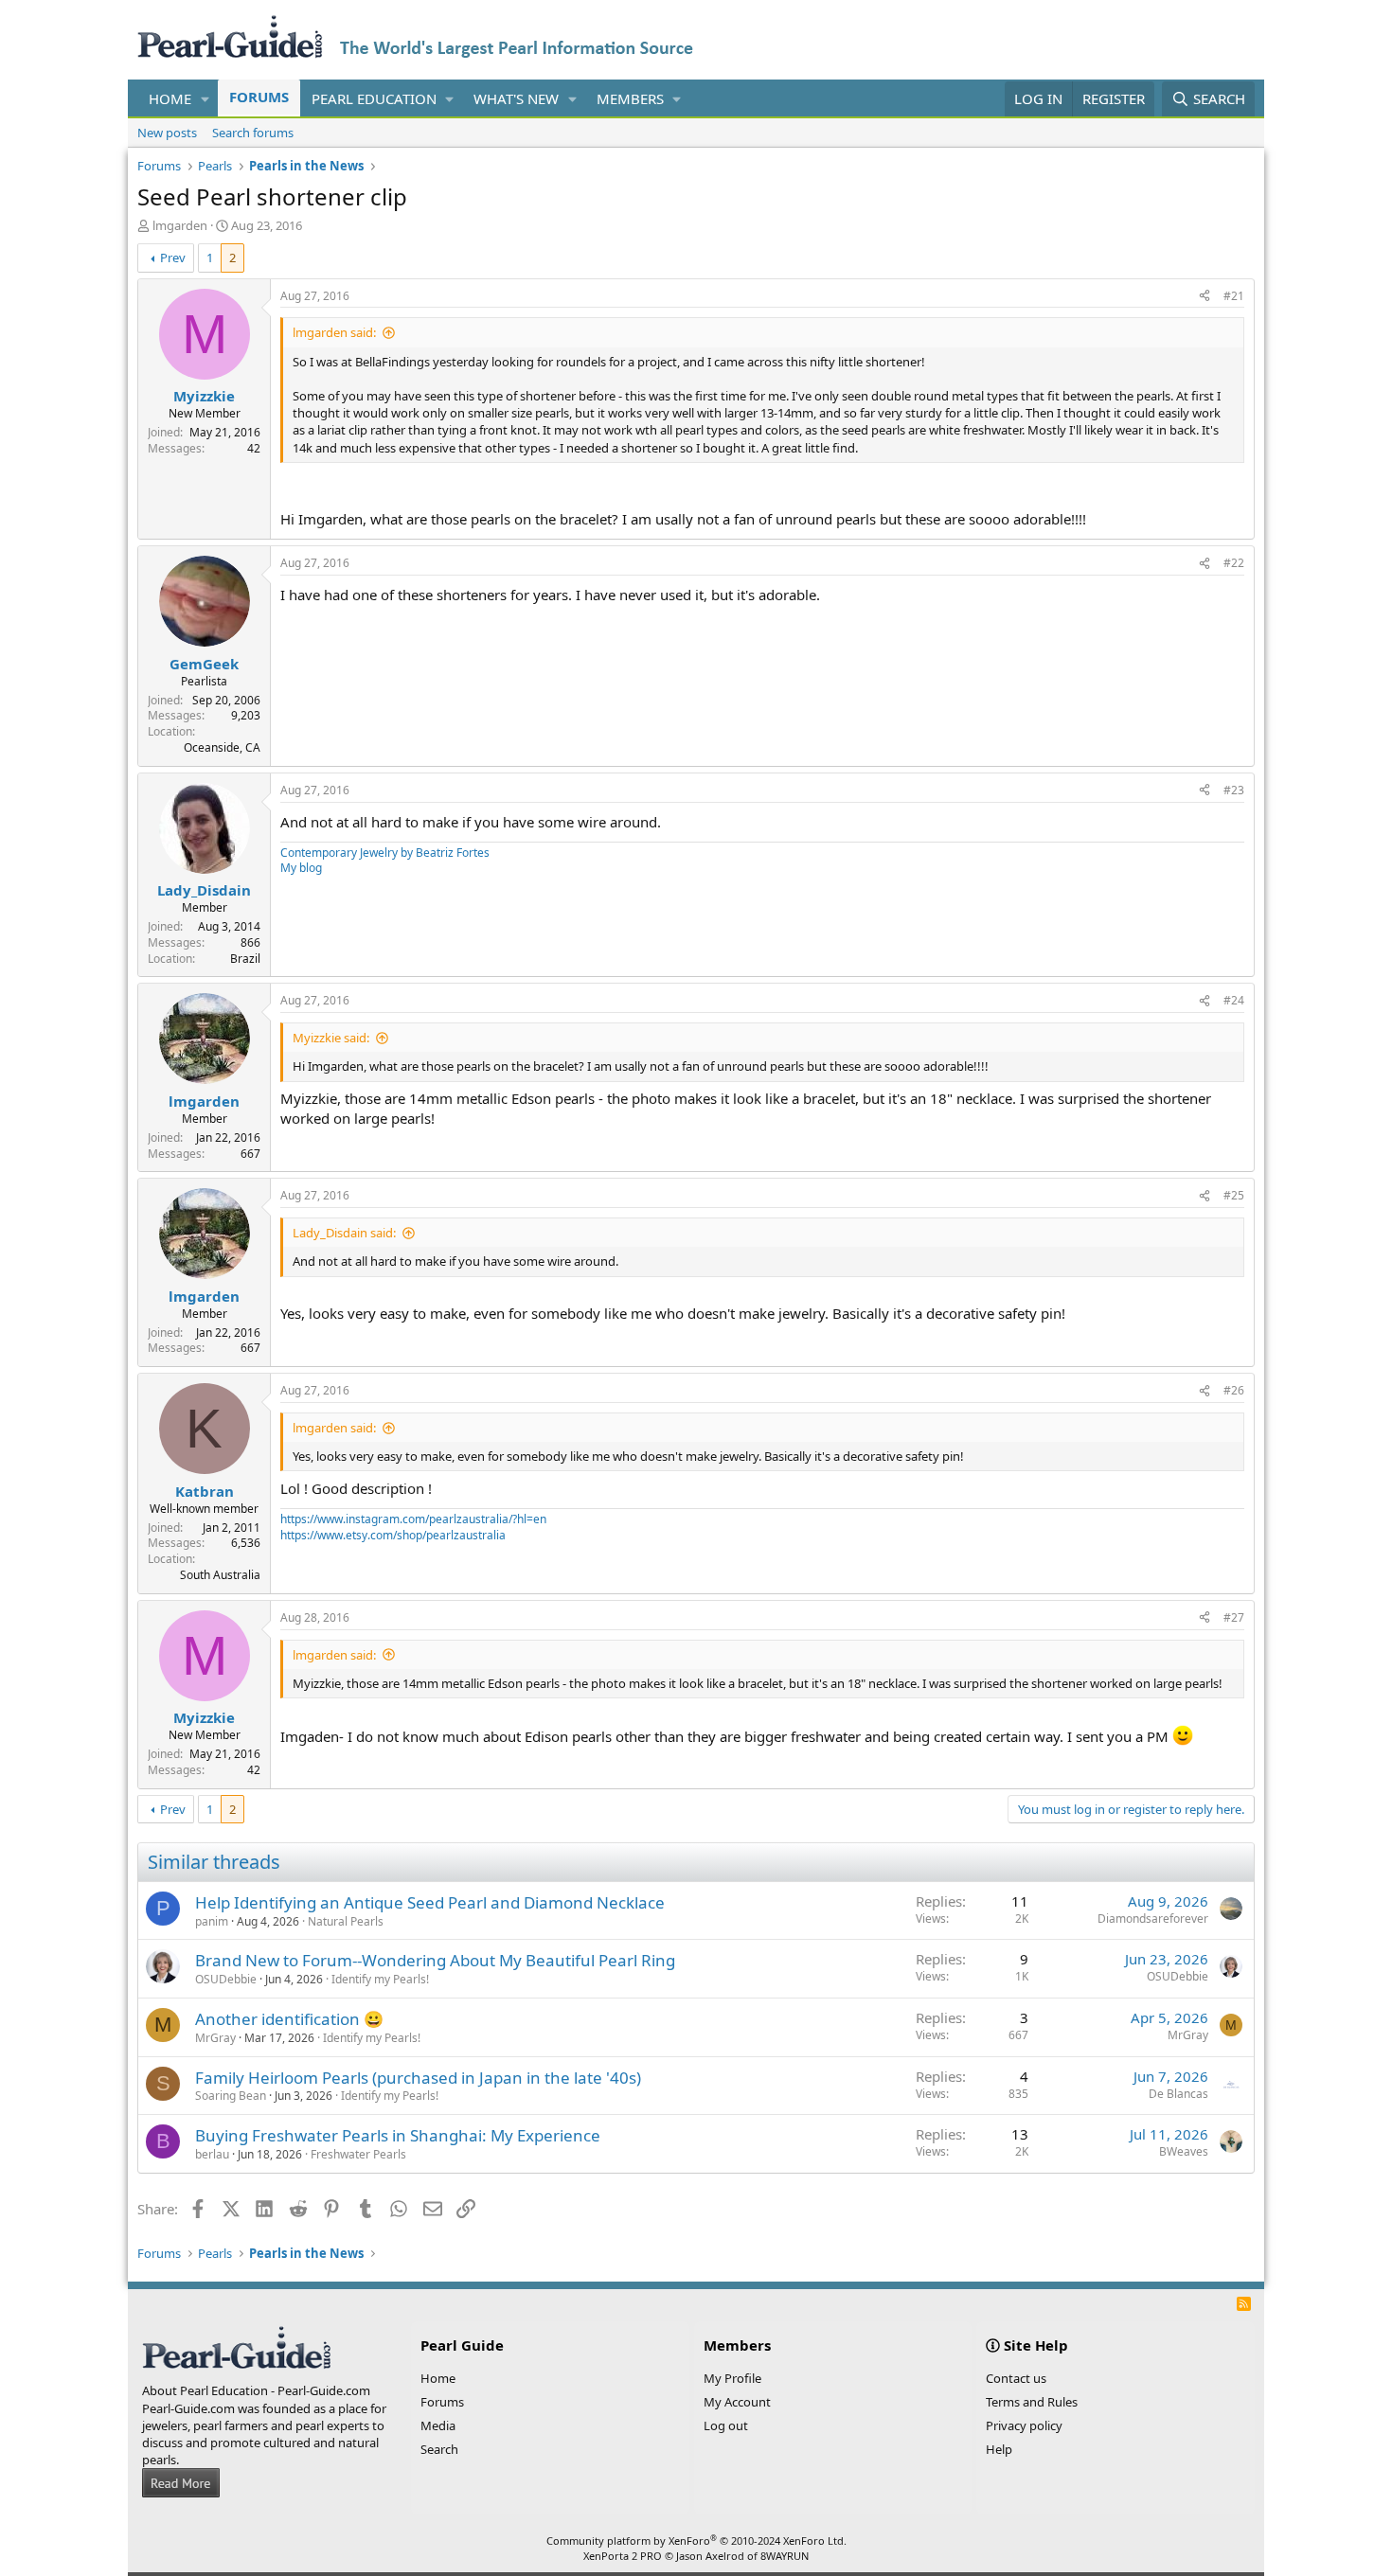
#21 (1234, 296)
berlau (212, 2154)
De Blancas (1178, 2094)
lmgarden (180, 225)
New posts (167, 133)
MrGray (215, 2038)
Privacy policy (1024, 2425)
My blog (301, 868)
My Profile (732, 2378)
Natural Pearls (346, 1921)
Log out (726, 2425)
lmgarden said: (334, 332)
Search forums (253, 133)
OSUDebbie (226, 1979)
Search (439, 2449)
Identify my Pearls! (380, 1979)
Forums (259, 97)
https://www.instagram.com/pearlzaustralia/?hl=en (413, 1519)
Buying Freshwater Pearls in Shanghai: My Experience (398, 2135)
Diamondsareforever (1153, 1919)
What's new (516, 98)
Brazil (245, 959)
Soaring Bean (231, 2096)
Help (999, 2449)
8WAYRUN (785, 2556)
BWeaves (1184, 2151)
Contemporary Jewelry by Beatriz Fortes (385, 853)
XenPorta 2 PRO (623, 2556)
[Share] (1205, 297)
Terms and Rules (1032, 2402)
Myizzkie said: (331, 1038)
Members (630, 98)
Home (170, 98)
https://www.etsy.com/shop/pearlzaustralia (393, 1535)
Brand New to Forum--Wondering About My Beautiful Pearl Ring (435, 1960)
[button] (205, 99)
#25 (1234, 1195)
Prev (173, 258)
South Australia (220, 1575)
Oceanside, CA (222, 747)
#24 (1234, 1000)
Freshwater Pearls (358, 2154)
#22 (1234, 563)
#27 (1234, 1617)
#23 (1234, 790)
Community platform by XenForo (696, 2540)
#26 (1234, 1390)
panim (212, 1921)
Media (438, 2425)
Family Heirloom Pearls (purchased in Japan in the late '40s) (418, 2078)
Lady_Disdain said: (344, 1233)
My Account (737, 2402)
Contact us (1016, 2378)
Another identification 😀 (289, 2019)
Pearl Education (374, 98)
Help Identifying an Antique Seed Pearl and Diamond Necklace (430, 1902)
